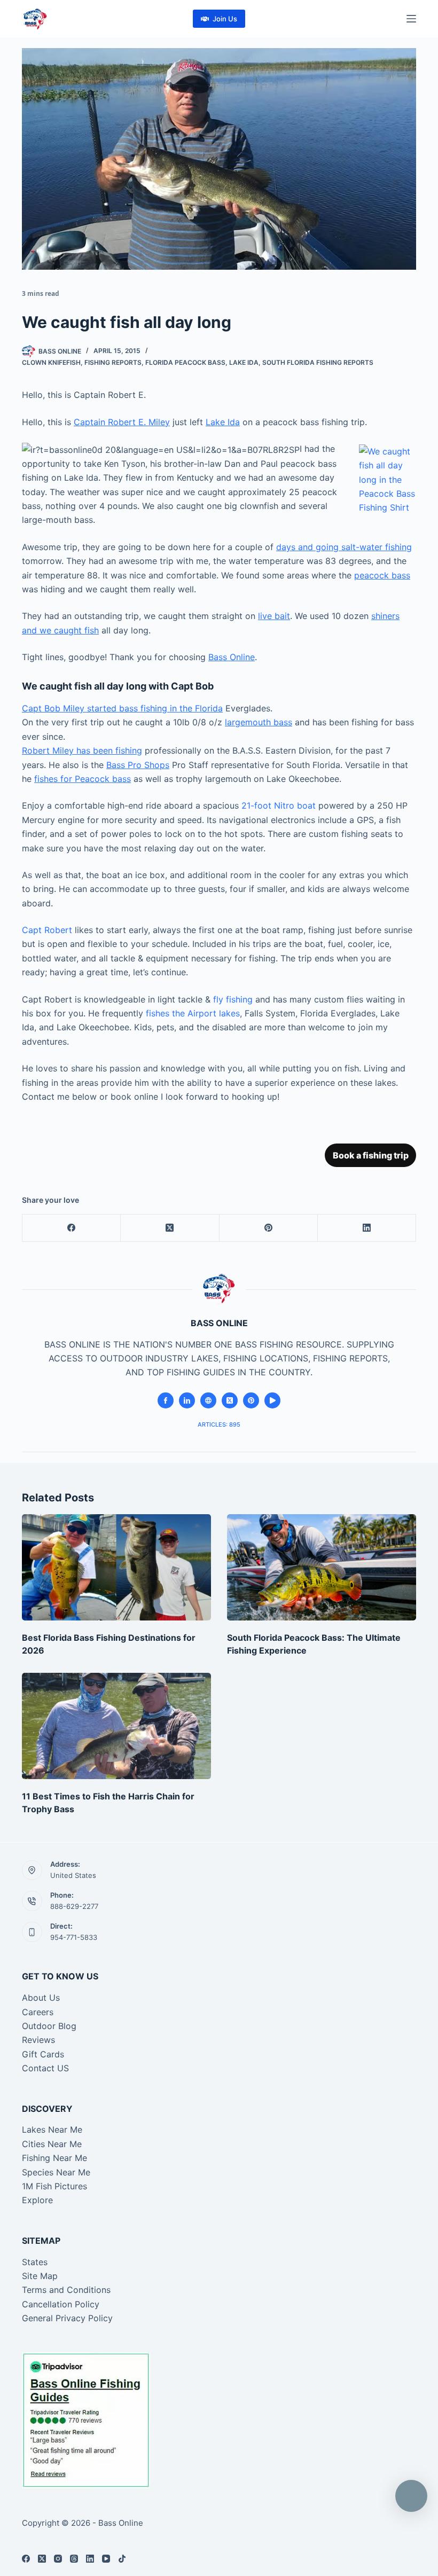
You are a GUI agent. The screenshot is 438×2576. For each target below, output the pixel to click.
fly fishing (233, 999)
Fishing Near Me (54, 2158)
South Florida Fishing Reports (318, 362)
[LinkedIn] (367, 1228)
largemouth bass (259, 722)
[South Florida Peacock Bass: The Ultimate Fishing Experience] (322, 1567)
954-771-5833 (74, 1937)
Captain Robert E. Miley (122, 422)
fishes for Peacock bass (83, 779)
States (35, 2262)
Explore (37, 2200)
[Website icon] (208, 1400)
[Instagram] (58, 2559)
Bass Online (232, 657)
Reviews (38, 2040)
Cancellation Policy (61, 2304)
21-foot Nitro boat (279, 805)
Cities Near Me (52, 2144)
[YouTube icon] (272, 1400)
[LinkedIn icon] (187, 1400)
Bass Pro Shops (138, 765)
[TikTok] (122, 2559)
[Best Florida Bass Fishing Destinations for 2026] (116, 1567)
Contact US (45, 2068)
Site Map (40, 2276)
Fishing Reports (113, 362)
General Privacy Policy (67, 2318)
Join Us (225, 19)
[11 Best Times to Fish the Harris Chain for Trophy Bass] (116, 1726)
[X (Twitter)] (170, 1228)
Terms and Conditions (66, 2290)
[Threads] (74, 2559)
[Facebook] (72, 1228)
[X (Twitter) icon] (230, 1400)
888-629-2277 (74, 1906)
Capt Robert (47, 930)
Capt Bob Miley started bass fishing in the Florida (122, 708)
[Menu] (411, 19)
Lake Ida (244, 362)
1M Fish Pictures (54, 2186)
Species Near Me (56, 2172)
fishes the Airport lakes (193, 1013)
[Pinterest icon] (251, 1400)
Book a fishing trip (371, 1155)
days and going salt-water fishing (344, 547)
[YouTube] (106, 2559)
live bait (274, 616)
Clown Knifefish (51, 362)
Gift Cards (43, 2054)
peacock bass (382, 575)
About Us (41, 1998)
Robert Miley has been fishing (82, 750)
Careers (38, 2012)
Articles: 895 (219, 1424)
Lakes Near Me (52, 2129)
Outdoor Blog (49, 2026)
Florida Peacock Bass (185, 362)
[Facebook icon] (166, 1400)
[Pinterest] (269, 1228)
